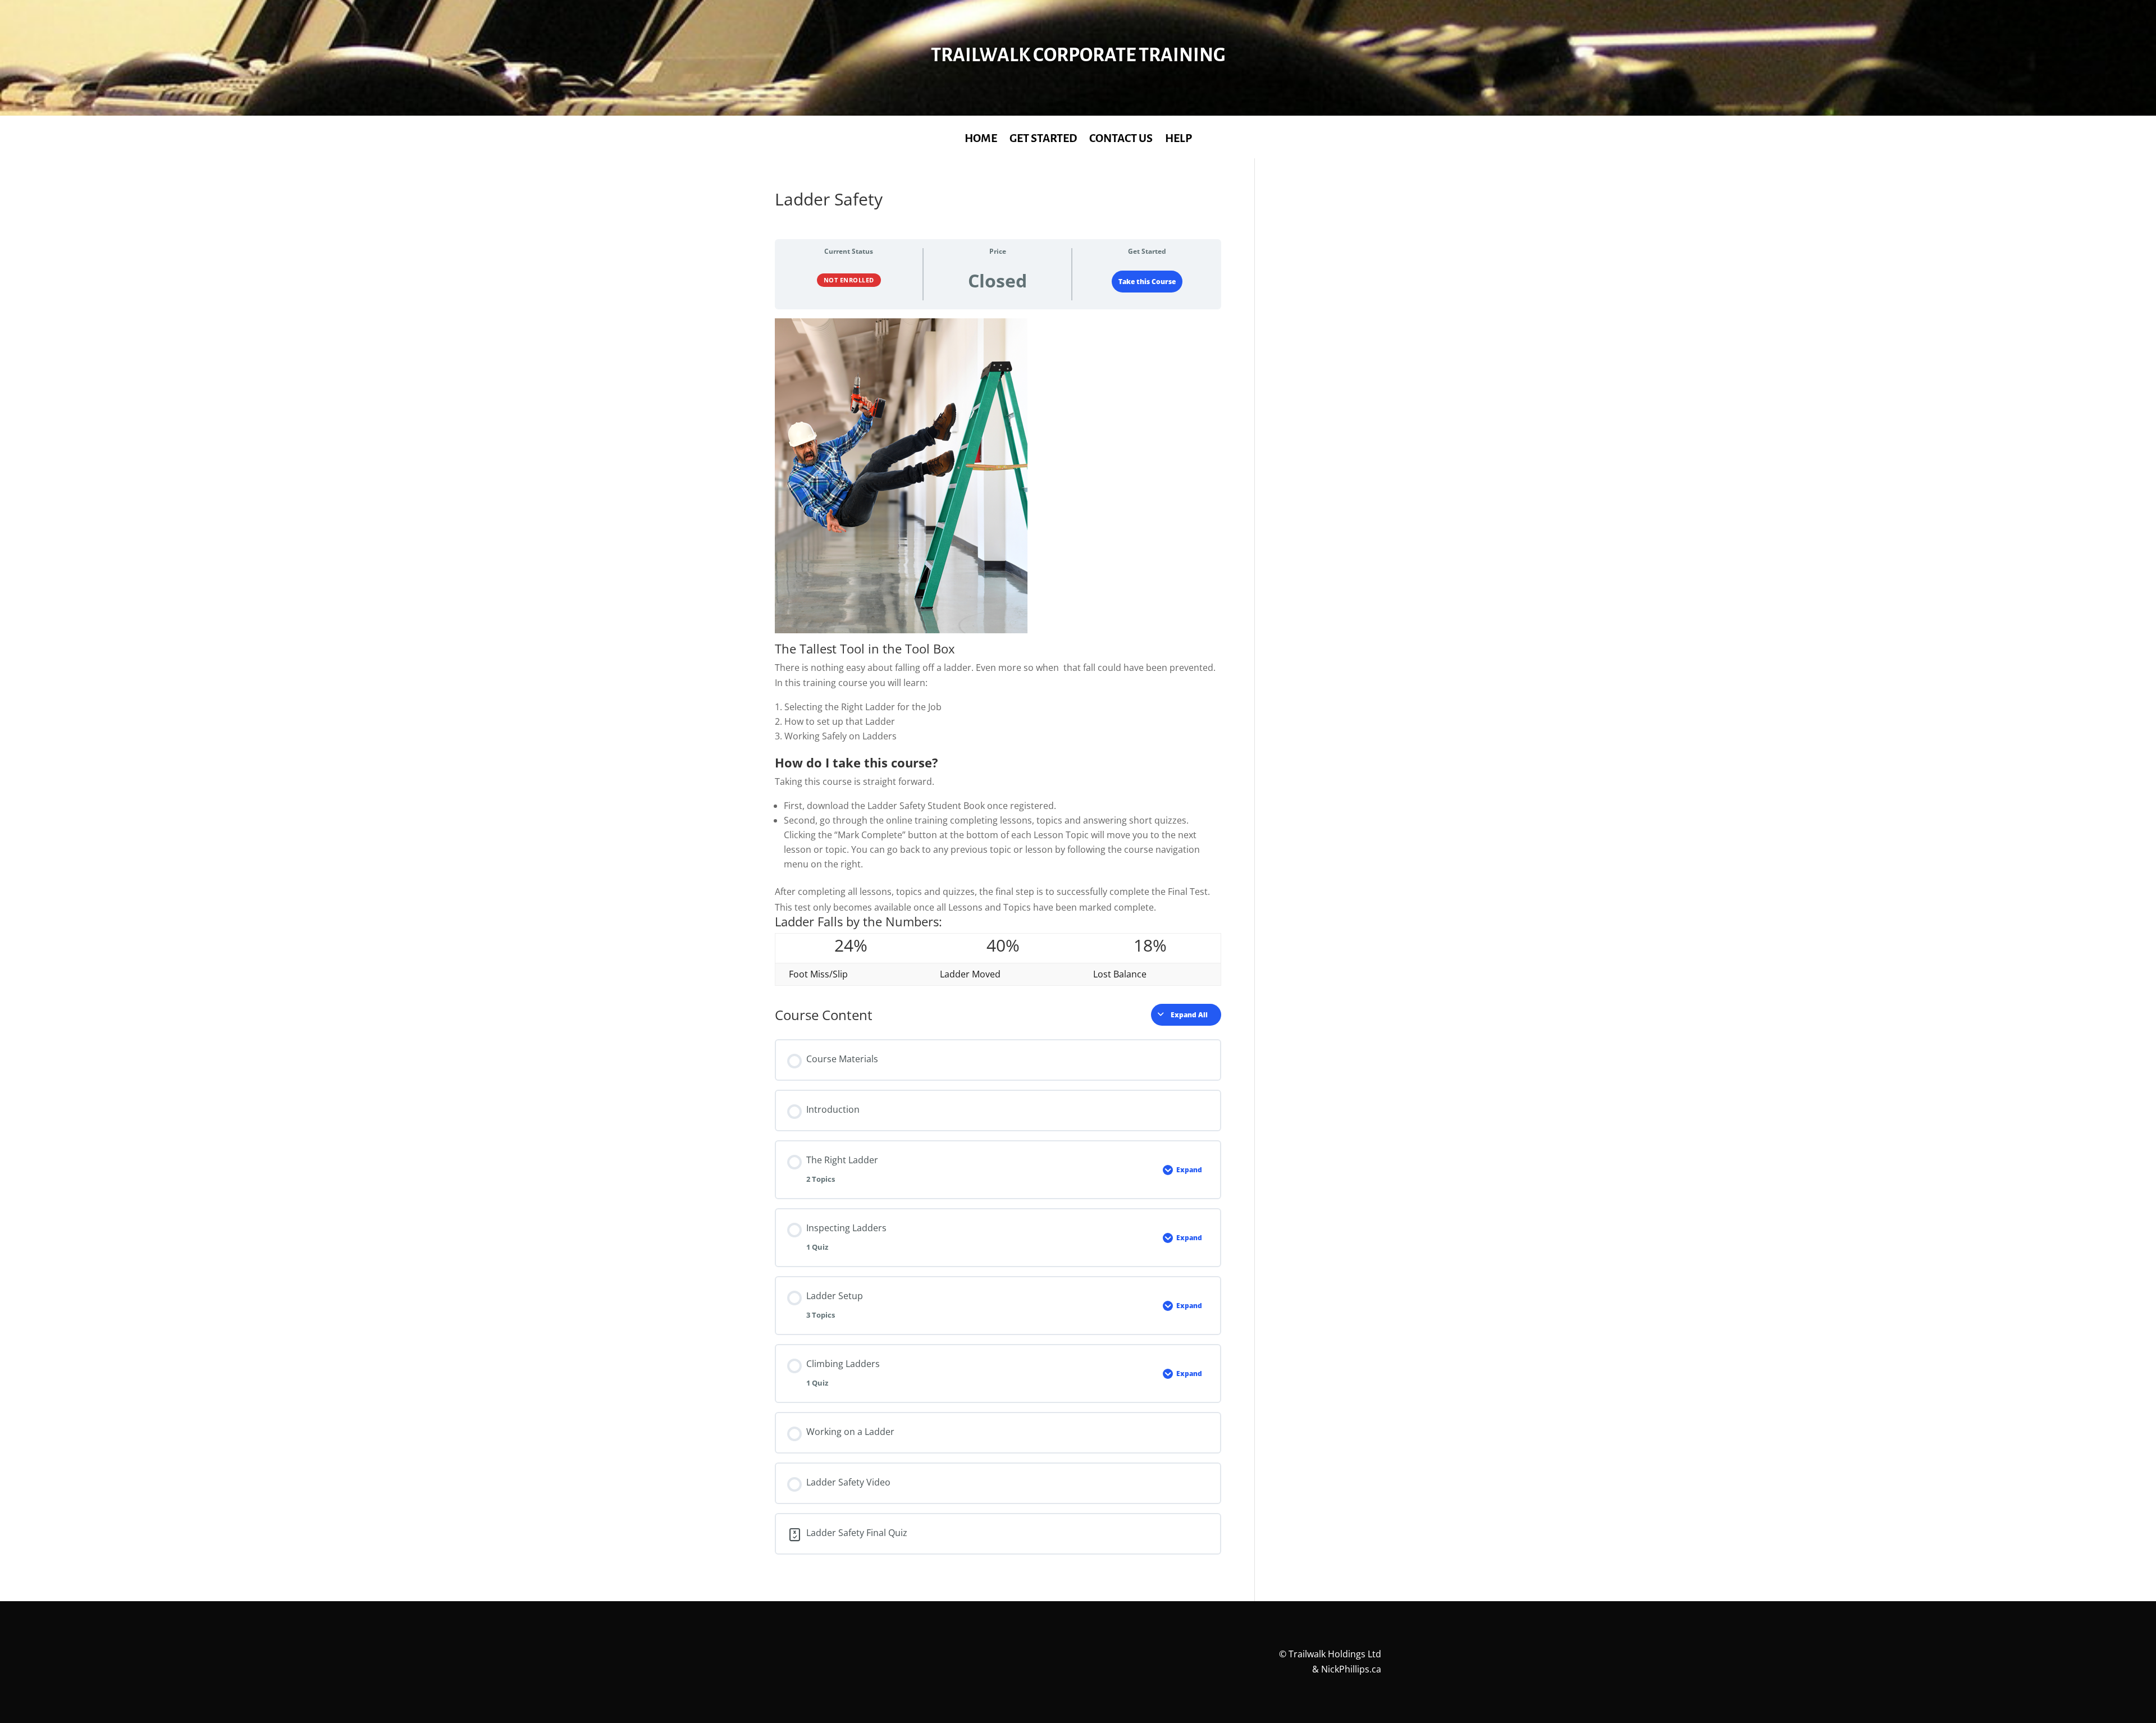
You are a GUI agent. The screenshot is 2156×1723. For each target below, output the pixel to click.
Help (1179, 139)
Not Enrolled (849, 280)
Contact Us (1121, 139)
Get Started (1043, 139)
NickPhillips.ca (1351, 1669)
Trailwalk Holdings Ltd (1335, 1654)
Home (981, 139)
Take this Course (1147, 282)
